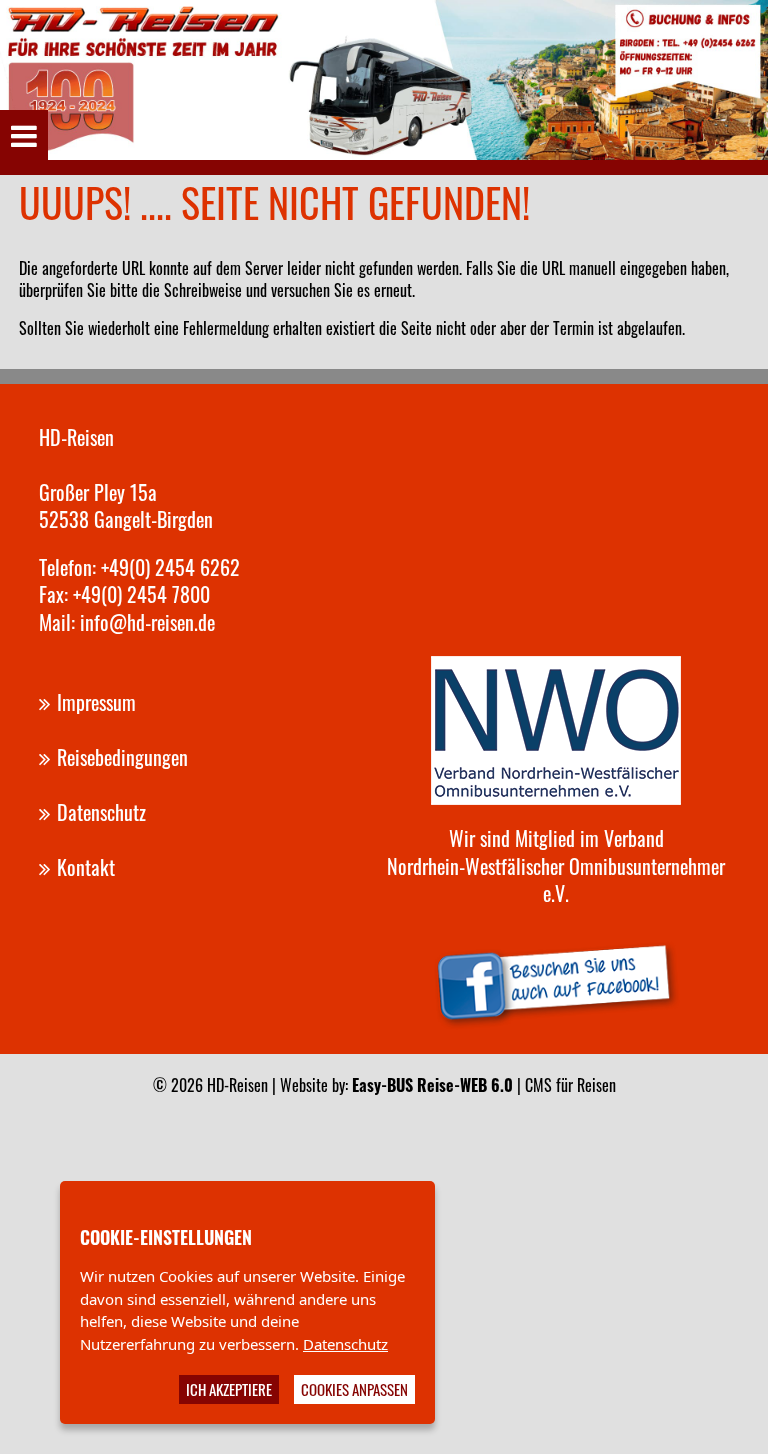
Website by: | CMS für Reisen (448, 1085)
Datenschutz (345, 1344)
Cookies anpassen (354, 1389)
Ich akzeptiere (229, 1389)
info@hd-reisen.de (147, 622)
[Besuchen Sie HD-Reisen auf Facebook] (556, 979)
